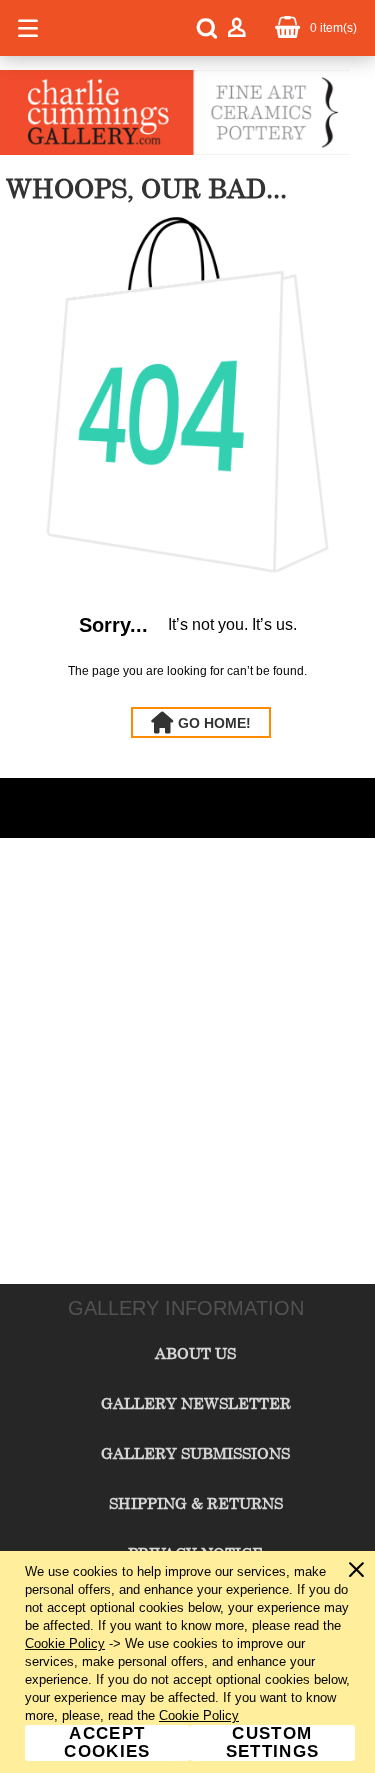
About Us (195, 1353)
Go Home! (214, 723)
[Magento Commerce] (175, 151)
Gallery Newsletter (196, 1403)
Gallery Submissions (195, 1453)
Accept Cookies (107, 1743)
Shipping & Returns (196, 1503)
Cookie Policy (65, 1643)
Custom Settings (273, 1743)
